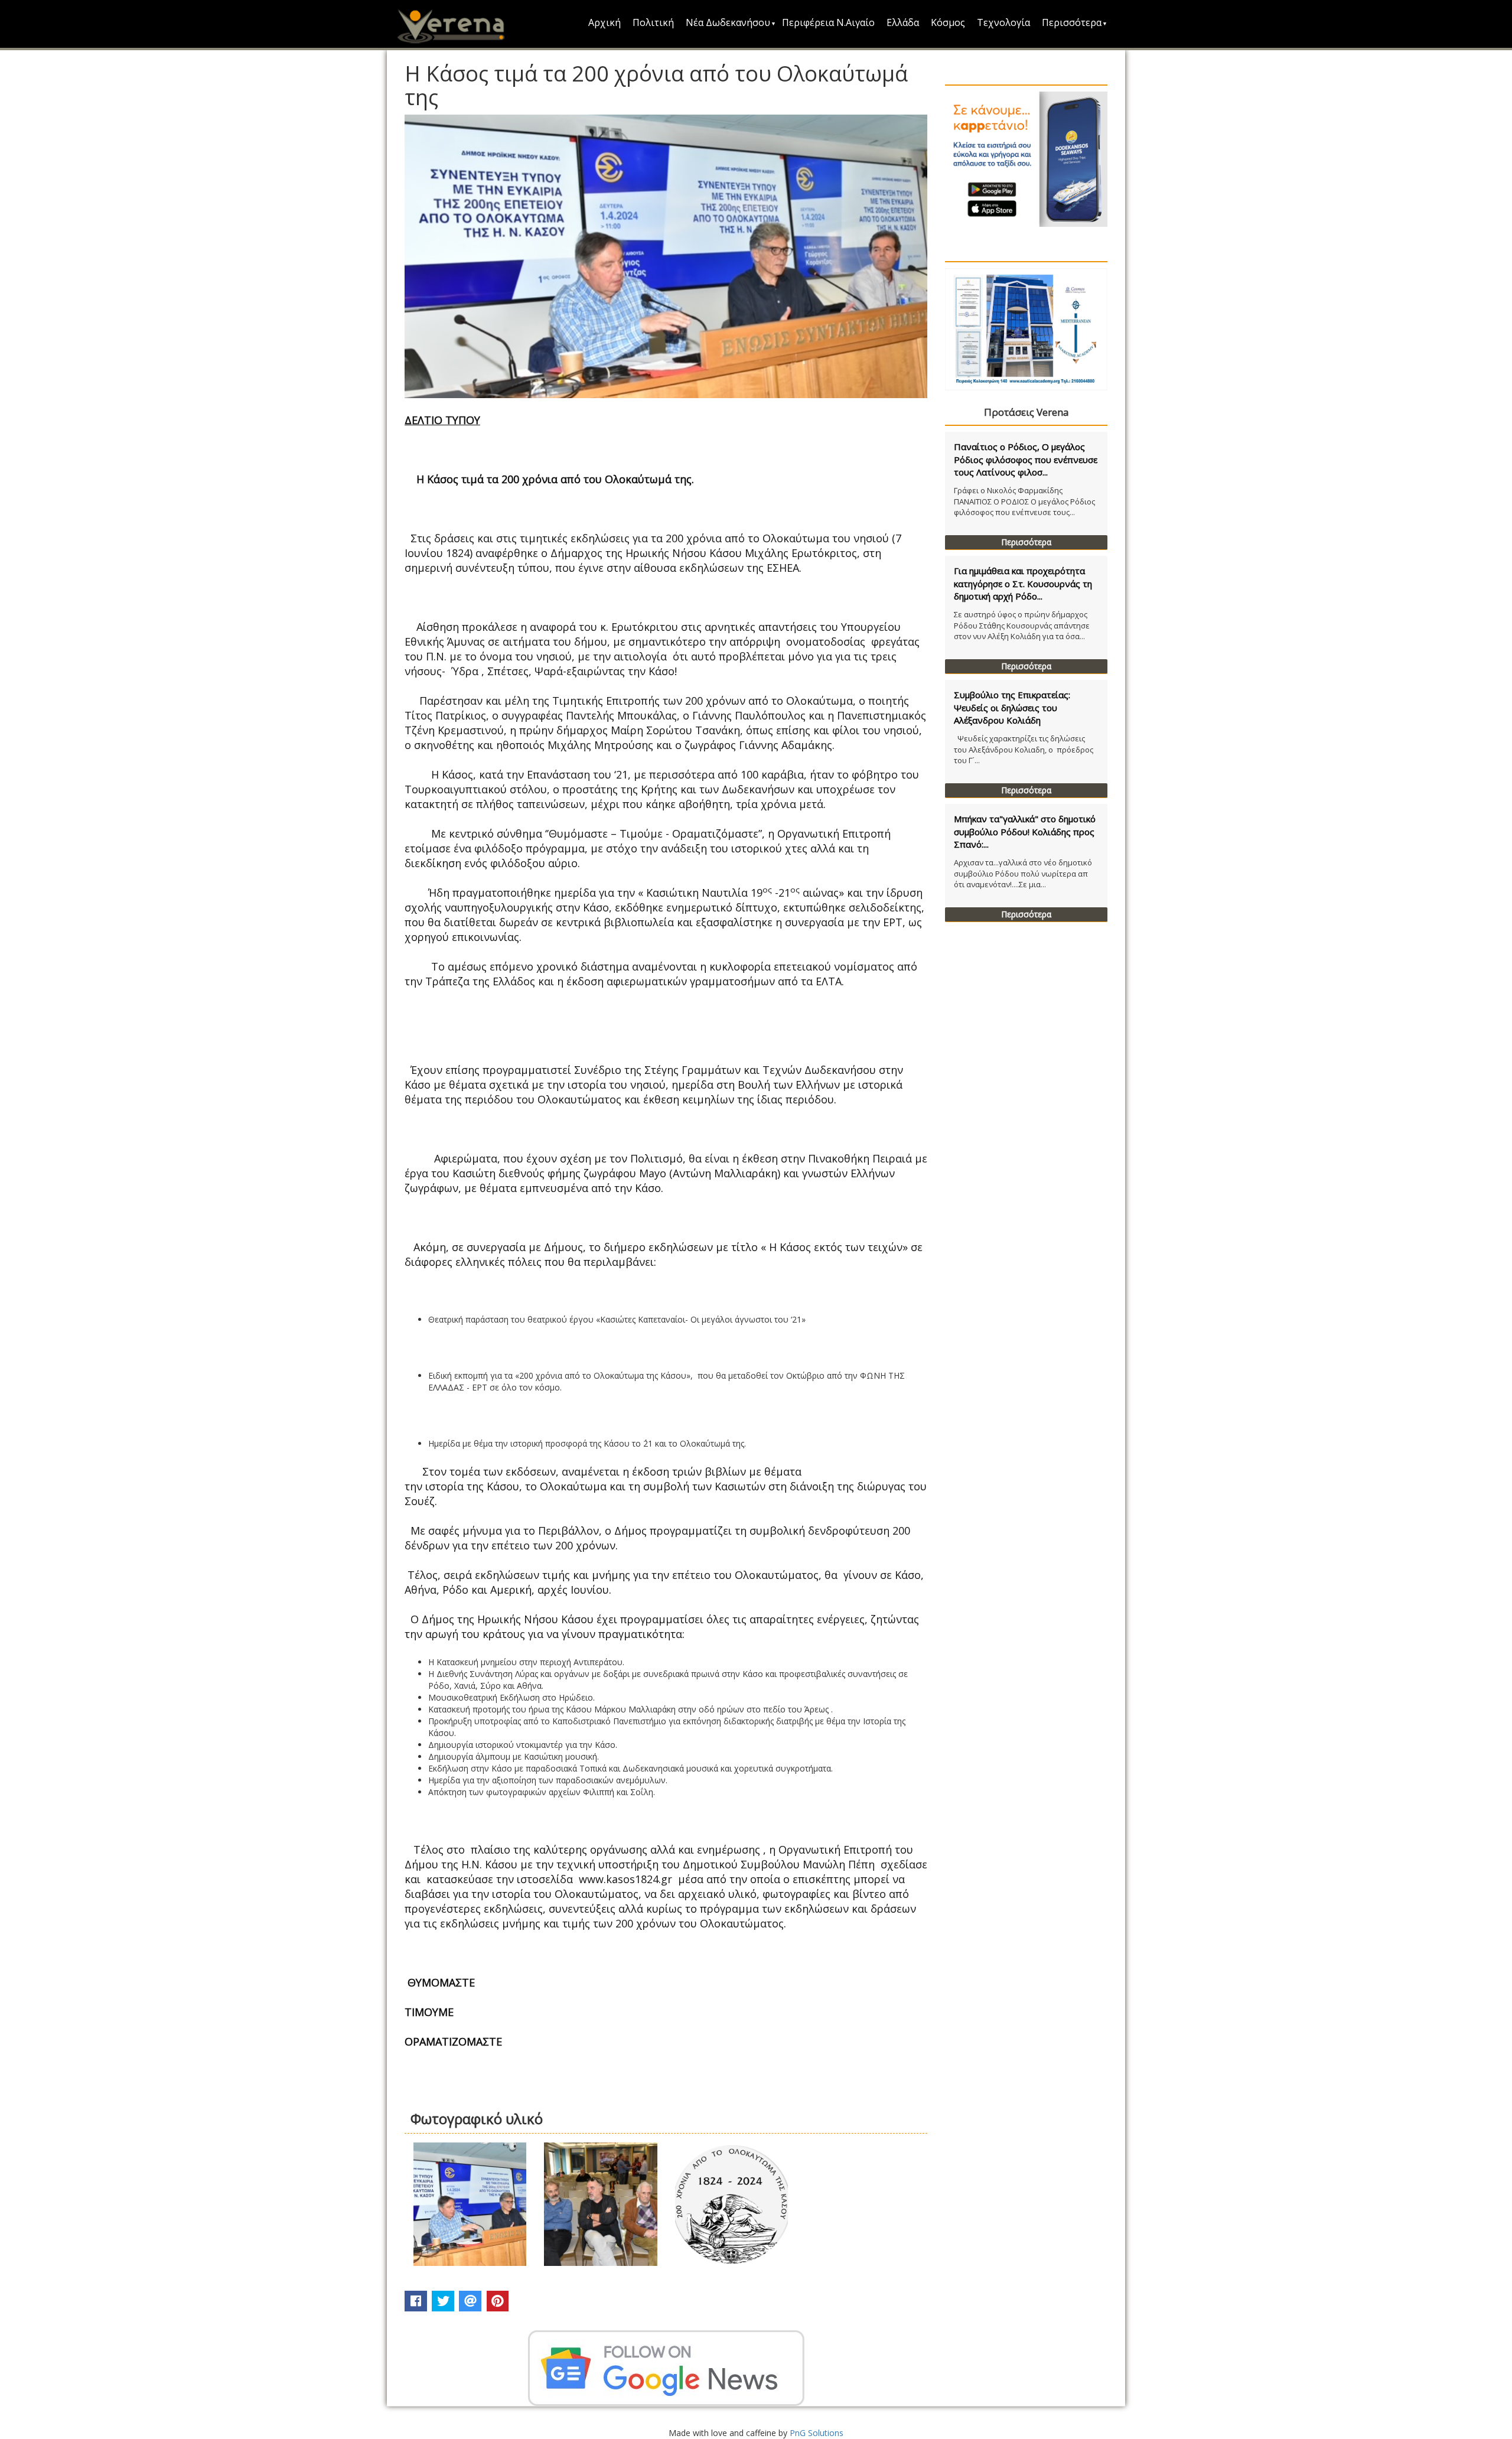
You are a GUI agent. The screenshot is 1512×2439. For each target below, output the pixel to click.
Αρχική (605, 22)
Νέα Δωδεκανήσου (728, 22)
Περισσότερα (1072, 22)
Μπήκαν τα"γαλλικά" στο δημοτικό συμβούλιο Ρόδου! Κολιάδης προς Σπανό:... (1025, 831)
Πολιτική (653, 22)
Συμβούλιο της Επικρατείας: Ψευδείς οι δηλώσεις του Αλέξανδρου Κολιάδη (1012, 707)
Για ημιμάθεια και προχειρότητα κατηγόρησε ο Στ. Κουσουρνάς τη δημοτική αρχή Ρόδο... (1023, 583)
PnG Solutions (817, 2433)
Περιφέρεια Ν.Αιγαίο (828, 22)
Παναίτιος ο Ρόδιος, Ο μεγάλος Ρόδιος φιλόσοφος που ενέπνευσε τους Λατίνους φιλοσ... (1026, 459)
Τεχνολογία (1003, 22)
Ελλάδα (903, 22)
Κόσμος (948, 22)
